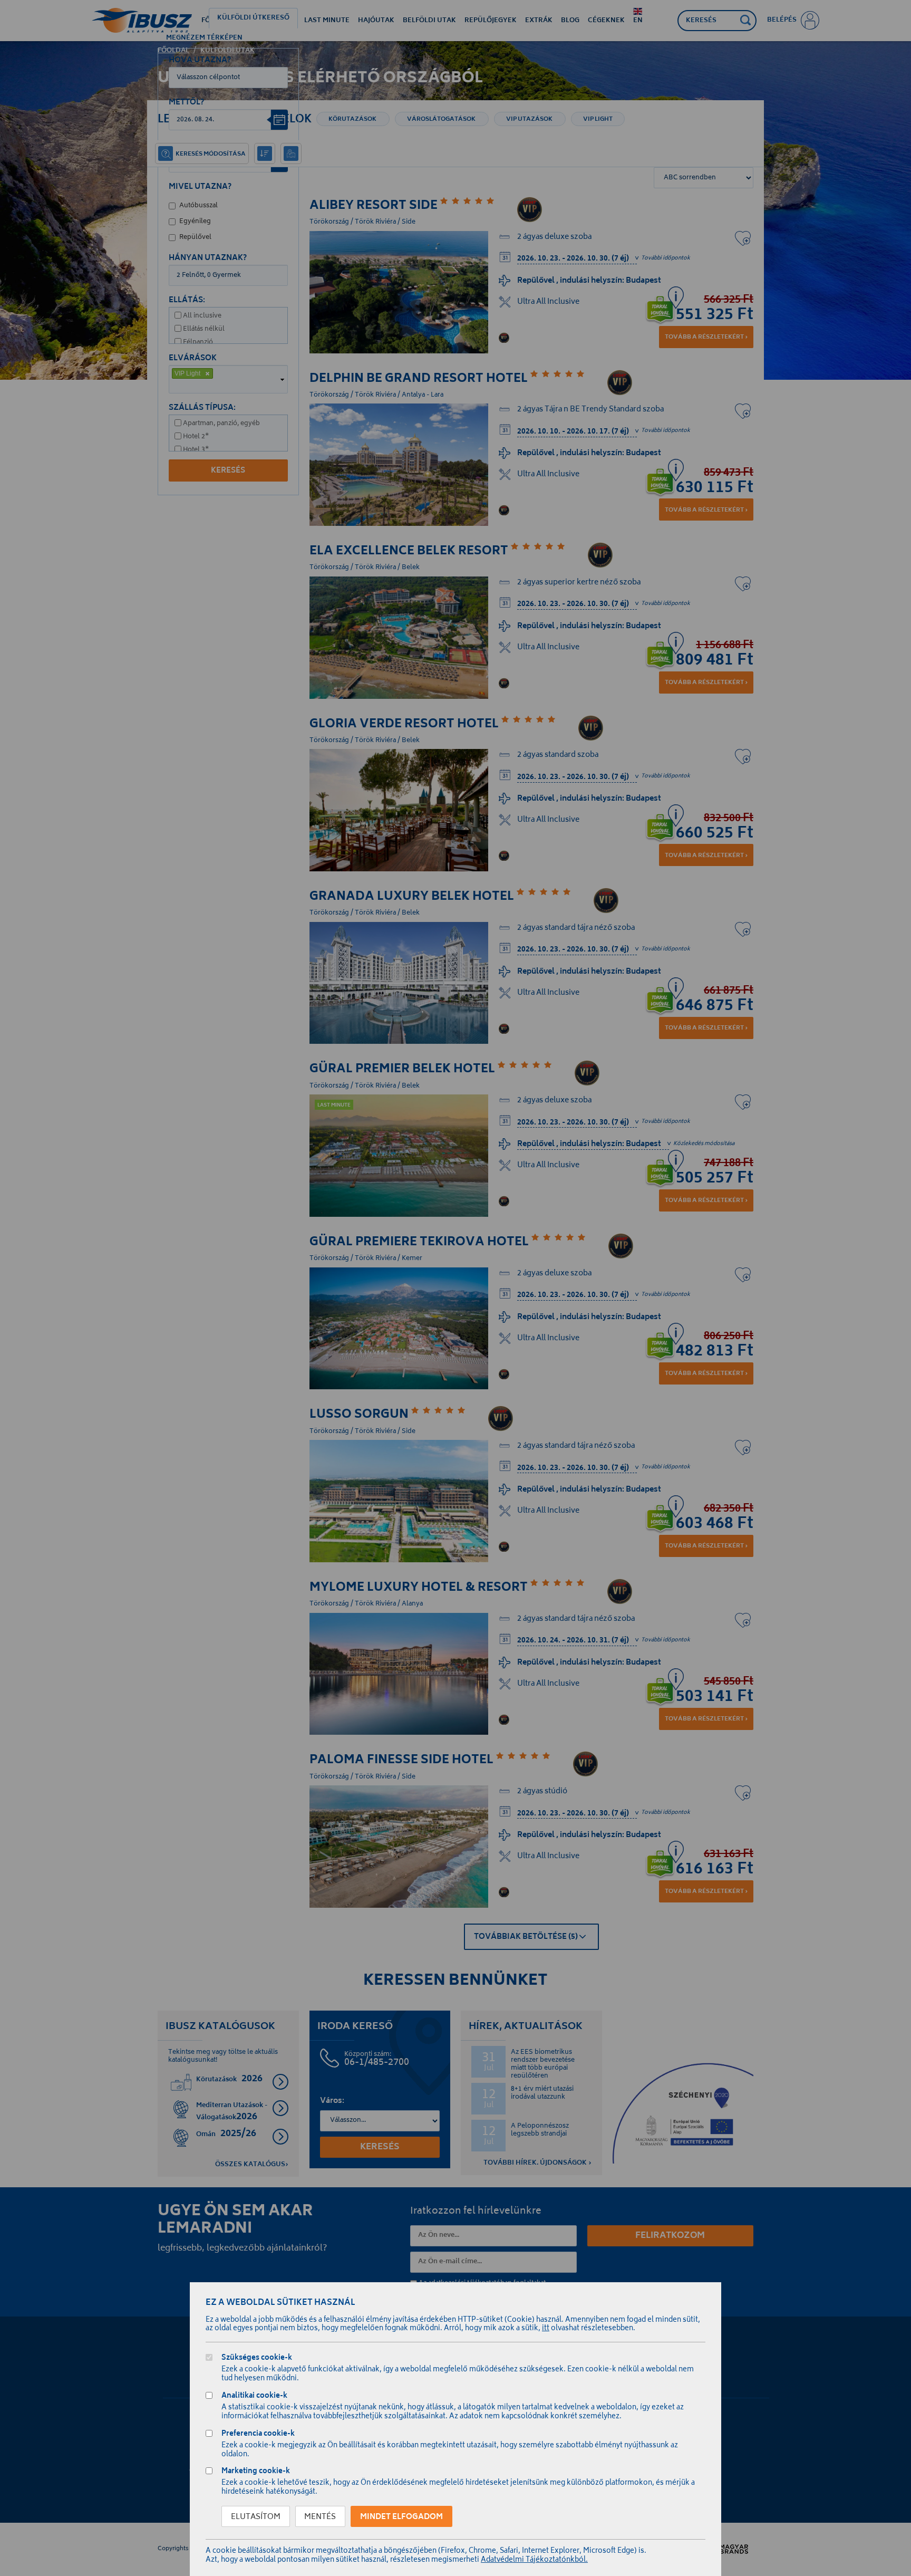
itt (546, 2329)
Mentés (320, 2517)
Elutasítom (256, 2517)
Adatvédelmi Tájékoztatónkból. (534, 2560)
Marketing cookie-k (256, 2472)
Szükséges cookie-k (257, 2359)
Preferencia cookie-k (258, 2435)
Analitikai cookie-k (254, 2397)
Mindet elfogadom (401, 2517)
